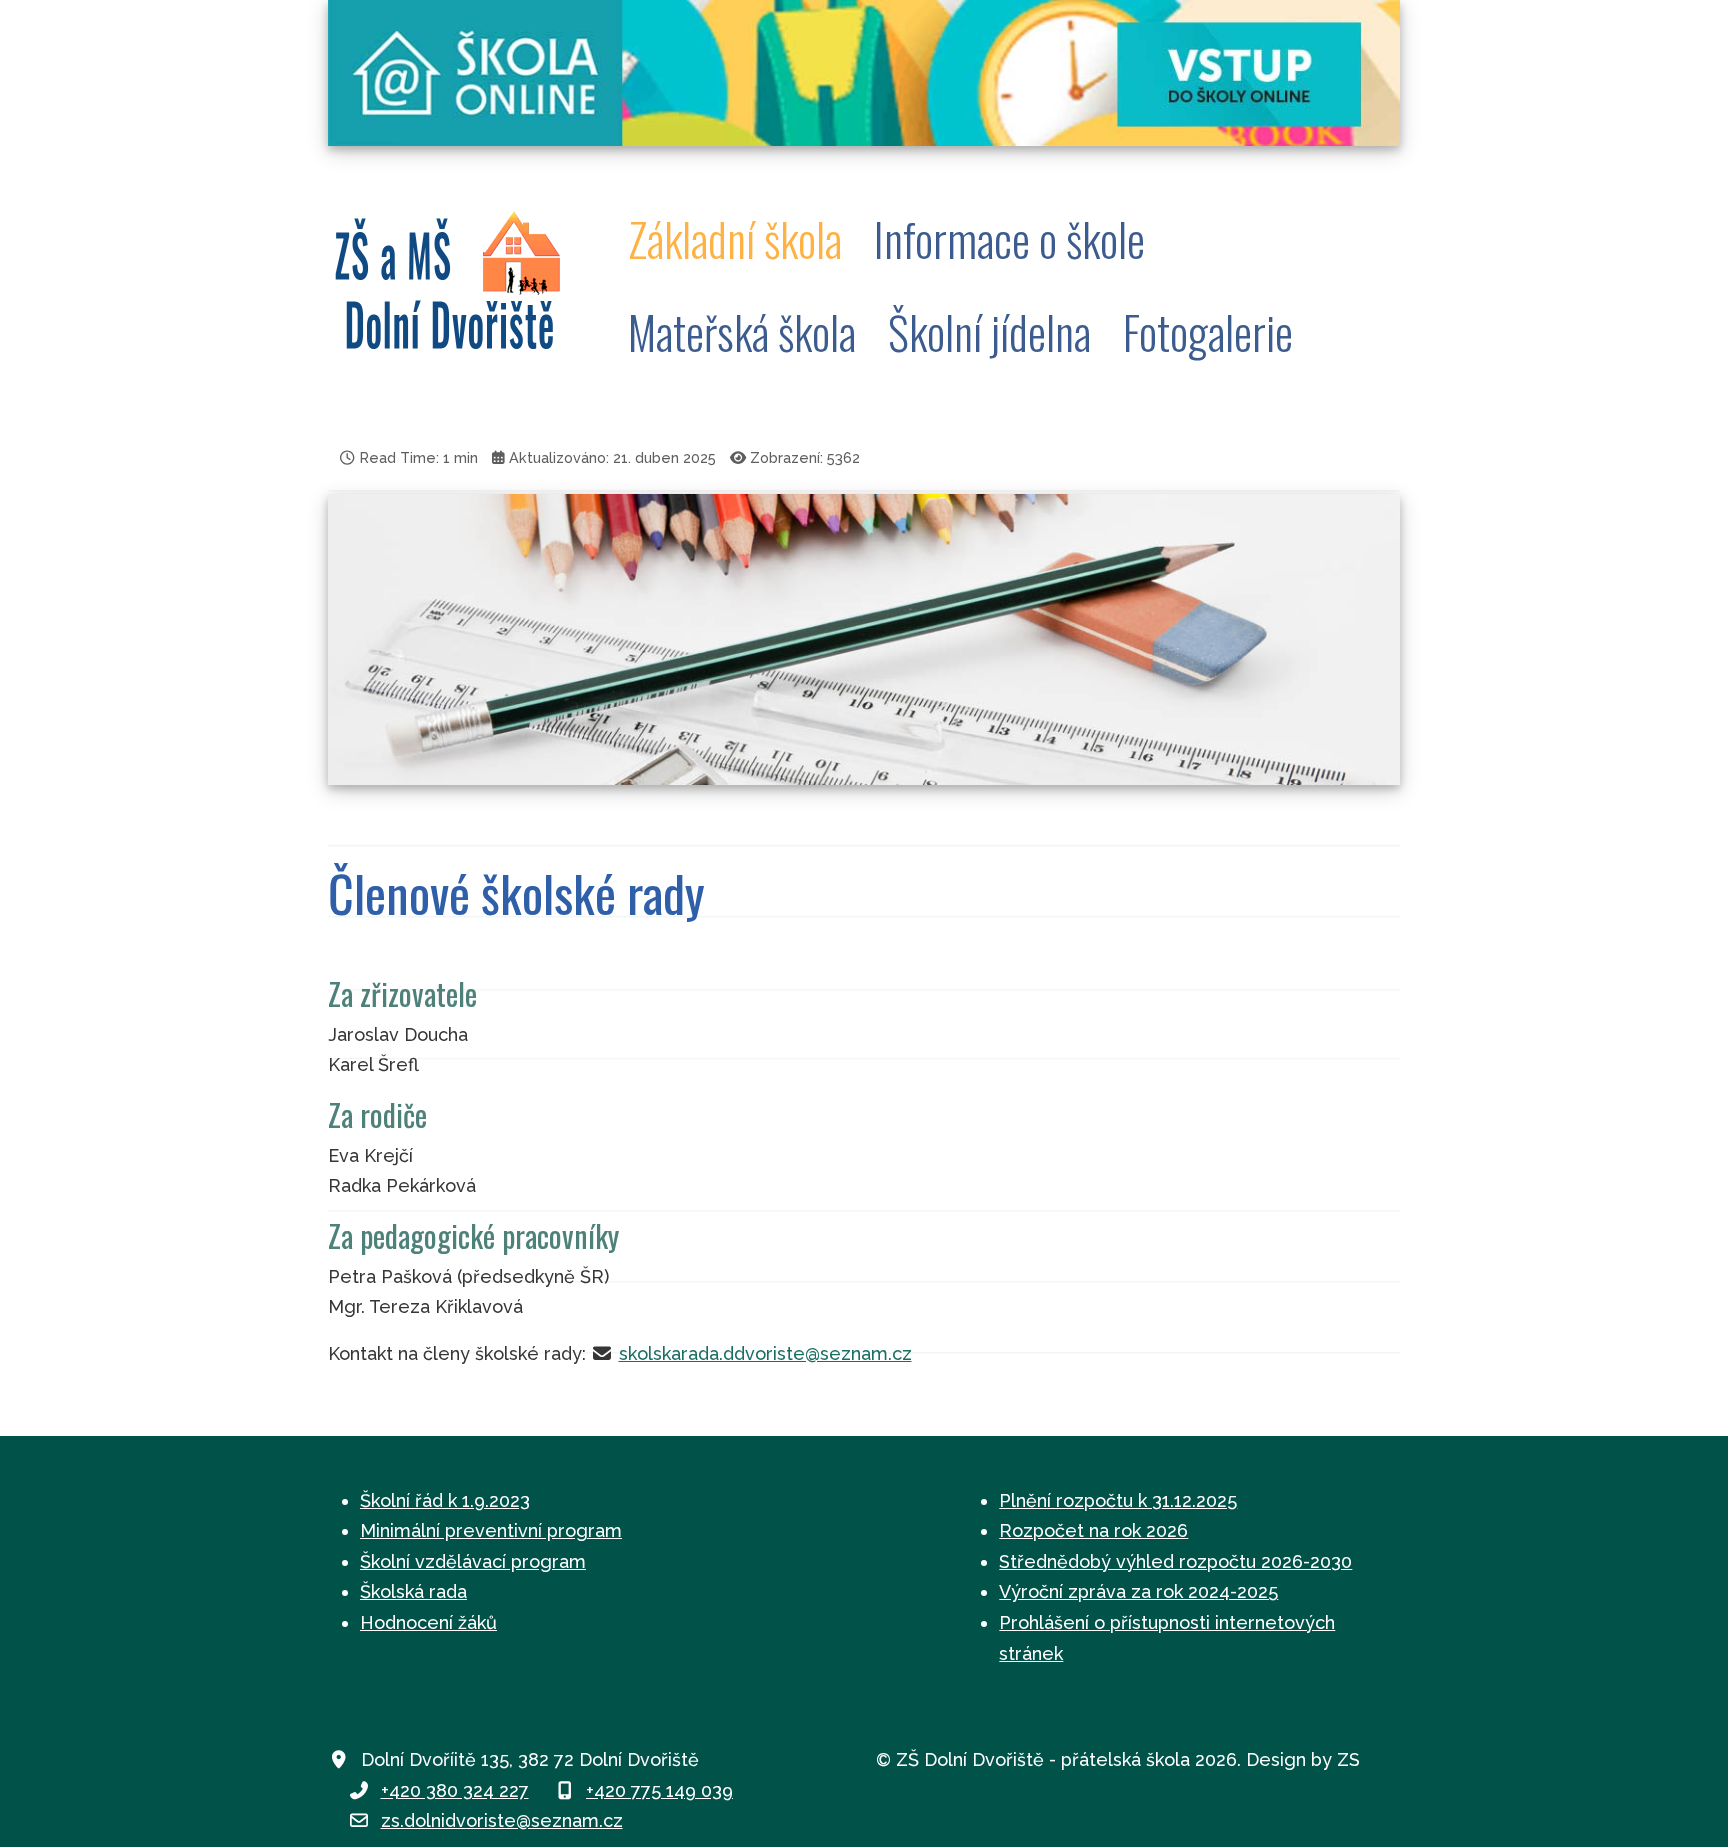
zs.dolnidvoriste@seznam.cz (502, 1820)
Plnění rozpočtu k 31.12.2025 (1118, 1500)
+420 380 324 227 (455, 1790)
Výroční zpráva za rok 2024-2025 (1138, 1591)
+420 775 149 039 (659, 1790)
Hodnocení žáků (428, 1622)
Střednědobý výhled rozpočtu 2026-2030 (1175, 1561)
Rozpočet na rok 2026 (1093, 1530)
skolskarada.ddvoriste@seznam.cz (765, 1353)
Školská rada (413, 1591)
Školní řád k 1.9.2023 (445, 1500)
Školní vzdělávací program (473, 1561)
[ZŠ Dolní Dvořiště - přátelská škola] (458, 286)
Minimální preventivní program (491, 1530)
